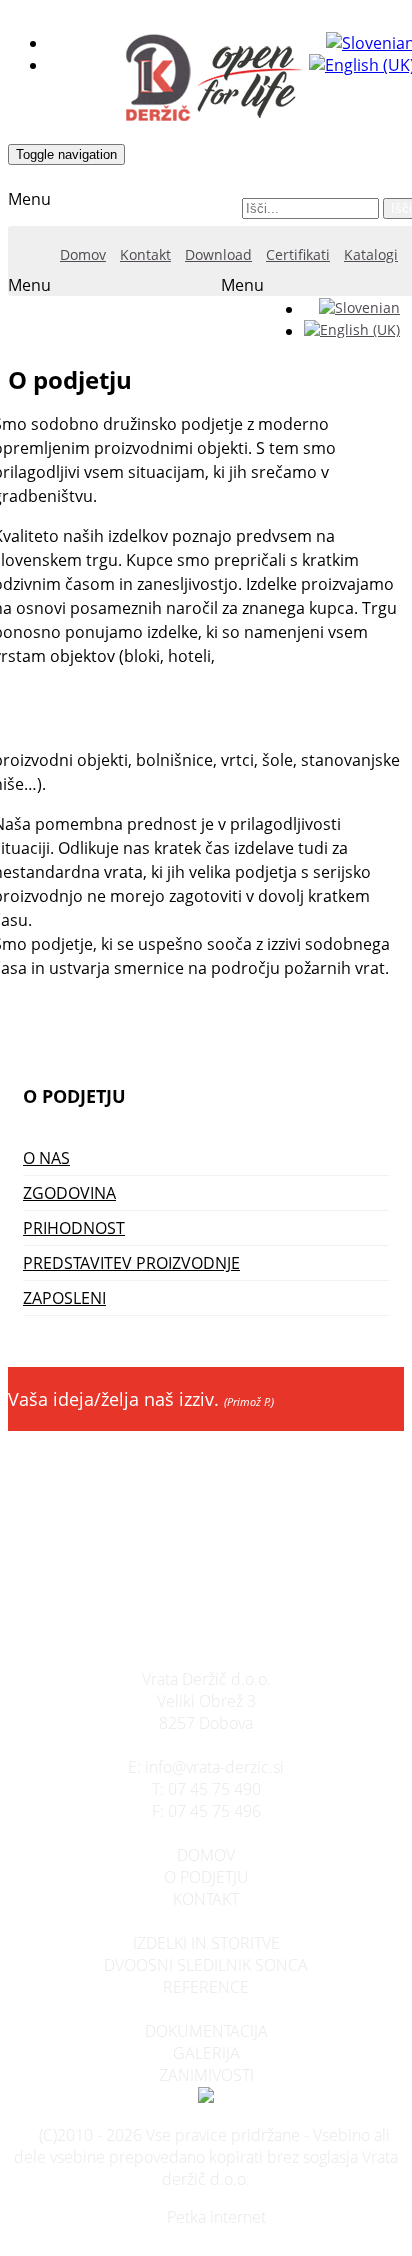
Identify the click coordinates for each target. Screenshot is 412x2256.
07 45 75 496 (214, 1811)
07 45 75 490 (214, 1789)
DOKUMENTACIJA (206, 2031)
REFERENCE (206, 1987)
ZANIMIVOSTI (206, 2075)
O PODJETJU (206, 1877)
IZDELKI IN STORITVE (206, 1943)
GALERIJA (206, 2053)
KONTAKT (206, 1899)
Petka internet (216, 2217)
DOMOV (206, 1855)
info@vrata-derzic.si (214, 1767)
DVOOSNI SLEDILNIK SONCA (206, 1965)
